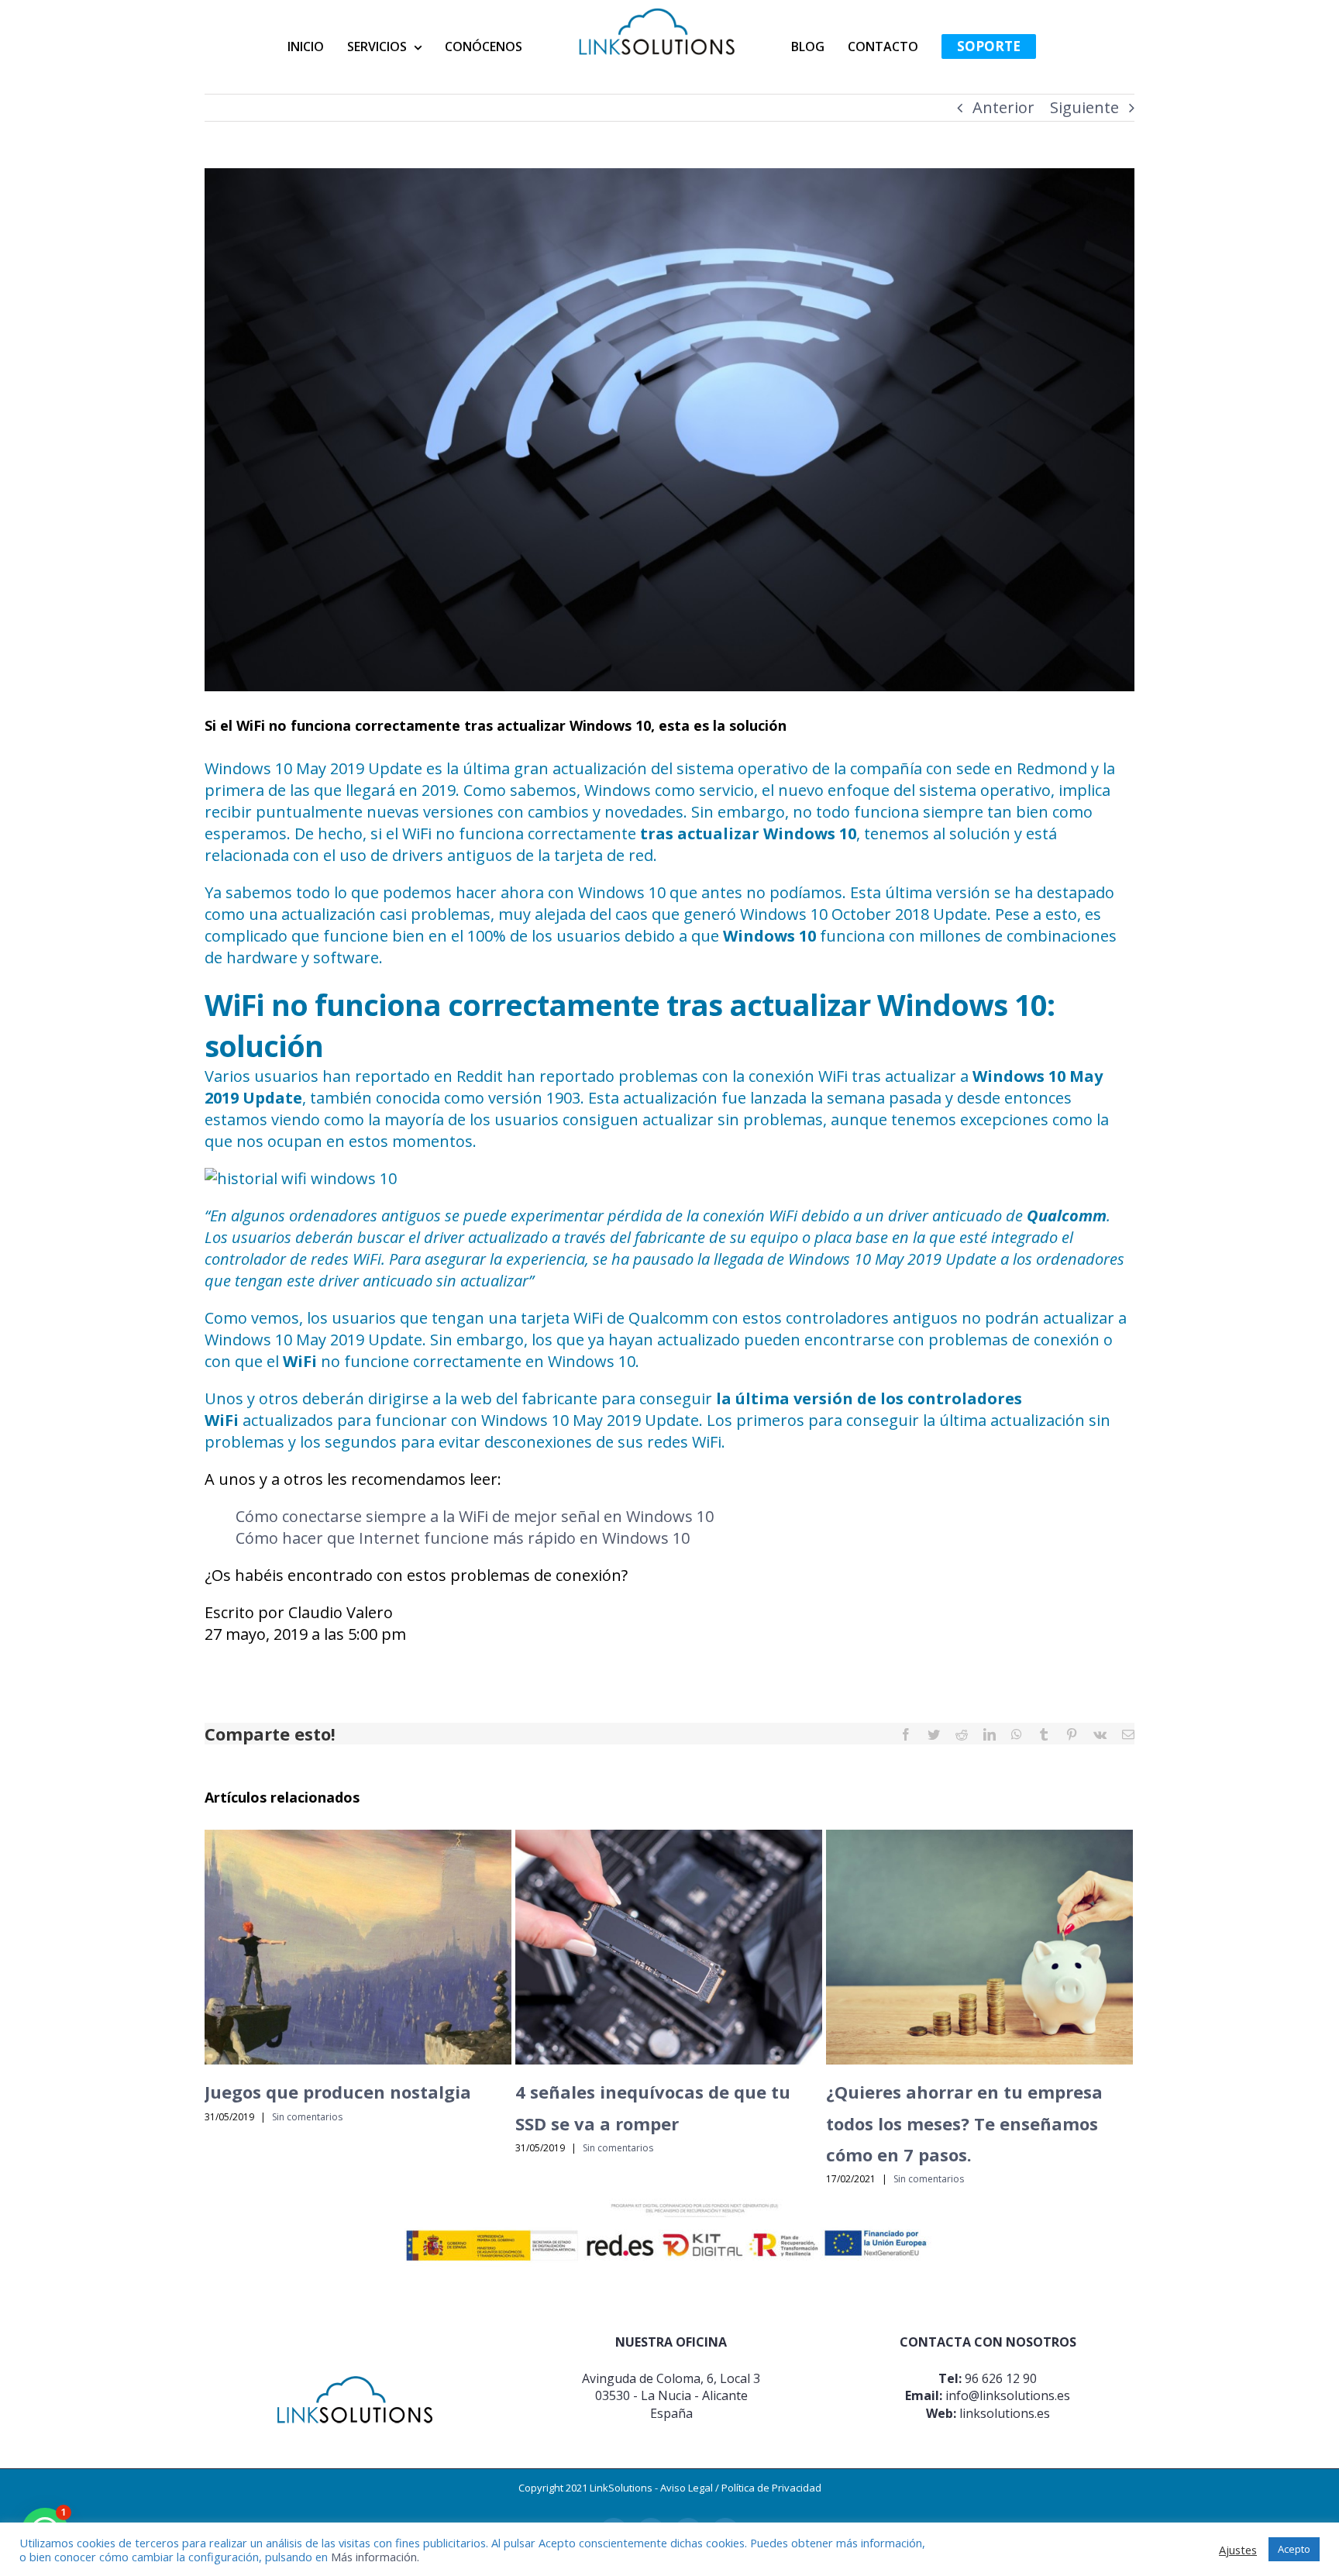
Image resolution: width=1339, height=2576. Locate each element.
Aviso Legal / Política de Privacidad (741, 2488)
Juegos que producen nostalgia (338, 2092)
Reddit (480, 1076)
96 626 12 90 (1001, 2378)
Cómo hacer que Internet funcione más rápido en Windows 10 (463, 1538)
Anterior (1003, 107)
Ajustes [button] (1238, 2550)
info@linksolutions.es (1008, 2395)
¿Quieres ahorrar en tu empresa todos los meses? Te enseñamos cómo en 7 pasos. (673, 1947)
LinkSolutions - (625, 2488)
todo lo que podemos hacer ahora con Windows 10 (481, 892)
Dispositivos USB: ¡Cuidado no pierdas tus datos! (983, 1947)
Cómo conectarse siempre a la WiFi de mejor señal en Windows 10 (475, 1516)
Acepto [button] (1294, 2549)
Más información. (375, 2557)
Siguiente (1084, 107)
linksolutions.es (1005, 2413)
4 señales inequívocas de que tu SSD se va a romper (362, 1947)
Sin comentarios (307, 2117)
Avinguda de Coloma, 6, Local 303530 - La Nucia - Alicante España (671, 2396)
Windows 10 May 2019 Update (313, 768)
